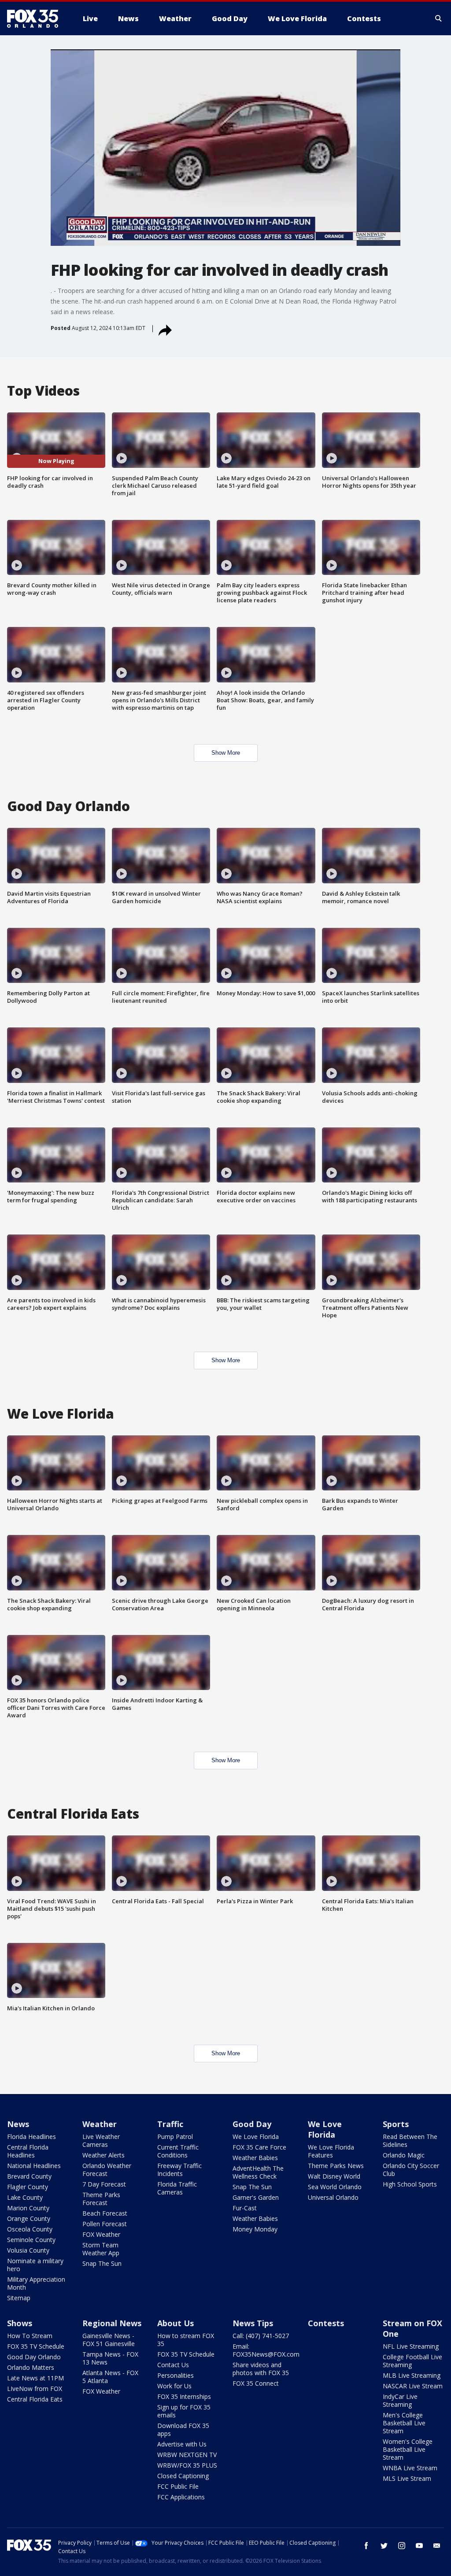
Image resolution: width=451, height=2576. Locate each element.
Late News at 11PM (35, 2378)
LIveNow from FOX (35, 2389)
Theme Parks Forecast (101, 2199)
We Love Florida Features (331, 2151)
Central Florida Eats (35, 2399)
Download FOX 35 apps (183, 2430)
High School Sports (410, 2184)
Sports (396, 2124)
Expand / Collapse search (439, 19)
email (437, 2546)
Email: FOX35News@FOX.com (266, 2350)
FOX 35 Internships (184, 2396)
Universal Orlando (333, 2197)
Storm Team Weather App (101, 2249)
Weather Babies (255, 2158)
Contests (326, 2323)
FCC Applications (181, 2497)
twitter (384, 2546)
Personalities (176, 2375)
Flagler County (28, 2187)
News (18, 2124)
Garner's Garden (256, 2197)
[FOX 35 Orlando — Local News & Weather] (36, 19)
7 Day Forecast (104, 2184)
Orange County (29, 2218)
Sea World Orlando (335, 2187)
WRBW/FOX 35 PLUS (187, 2465)
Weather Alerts (104, 2155)
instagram (402, 2546)
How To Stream (30, 2336)
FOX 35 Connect (256, 2383)
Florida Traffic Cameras (177, 2188)
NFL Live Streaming (411, 2346)
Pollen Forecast (105, 2224)
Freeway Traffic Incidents (179, 2170)
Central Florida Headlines (28, 2151)
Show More (226, 753)
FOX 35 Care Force (259, 2147)
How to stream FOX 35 (186, 2340)
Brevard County (29, 2176)
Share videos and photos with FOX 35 (261, 2369)
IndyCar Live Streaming (400, 2400)
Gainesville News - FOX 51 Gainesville (109, 2340)
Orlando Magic (404, 2155)
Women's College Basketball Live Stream (408, 2449)
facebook (366, 2546)
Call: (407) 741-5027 (261, 2336)
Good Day (252, 2124)
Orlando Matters (31, 2367)
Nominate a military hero (35, 2265)
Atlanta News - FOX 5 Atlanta (110, 2377)
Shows (20, 2323)
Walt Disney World (334, 2176)
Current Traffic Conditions (178, 2151)
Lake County (25, 2197)
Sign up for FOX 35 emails (184, 2411)
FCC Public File (178, 2486)
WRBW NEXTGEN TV (187, 2455)
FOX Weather (101, 2234)
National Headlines (34, 2166)
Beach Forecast (105, 2213)
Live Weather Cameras (101, 2140)
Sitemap (19, 2298)
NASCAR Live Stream (413, 2386)
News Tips (253, 2323)
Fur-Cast (245, 2208)
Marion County (28, 2208)
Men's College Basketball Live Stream (404, 2423)
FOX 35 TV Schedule (36, 2346)
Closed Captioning (183, 2476)
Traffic (170, 2124)
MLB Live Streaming (412, 2375)
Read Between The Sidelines (410, 2140)
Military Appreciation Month (36, 2283)
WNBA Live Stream (410, 2468)
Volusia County (28, 2250)
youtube (419, 2546)
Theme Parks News (336, 2166)
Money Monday (255, 2229)
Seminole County (31, 2240)
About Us (176, 2323)
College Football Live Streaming (412, 2361)
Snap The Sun (102, 2263)
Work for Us (174, 2386)
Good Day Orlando (34, 2357)
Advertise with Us (182, 2444)
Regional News (112, 2323)
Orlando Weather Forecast (107, 2170)
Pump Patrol (175, 2137)
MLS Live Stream (407, 2478)
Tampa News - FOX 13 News (110, 2358)
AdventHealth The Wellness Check (258, 2172)
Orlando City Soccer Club (411, 2170)
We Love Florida (256, 2137)
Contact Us (173, 2365)
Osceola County (30, 2229)
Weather (100, 2124)
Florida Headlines (31, 2137)
